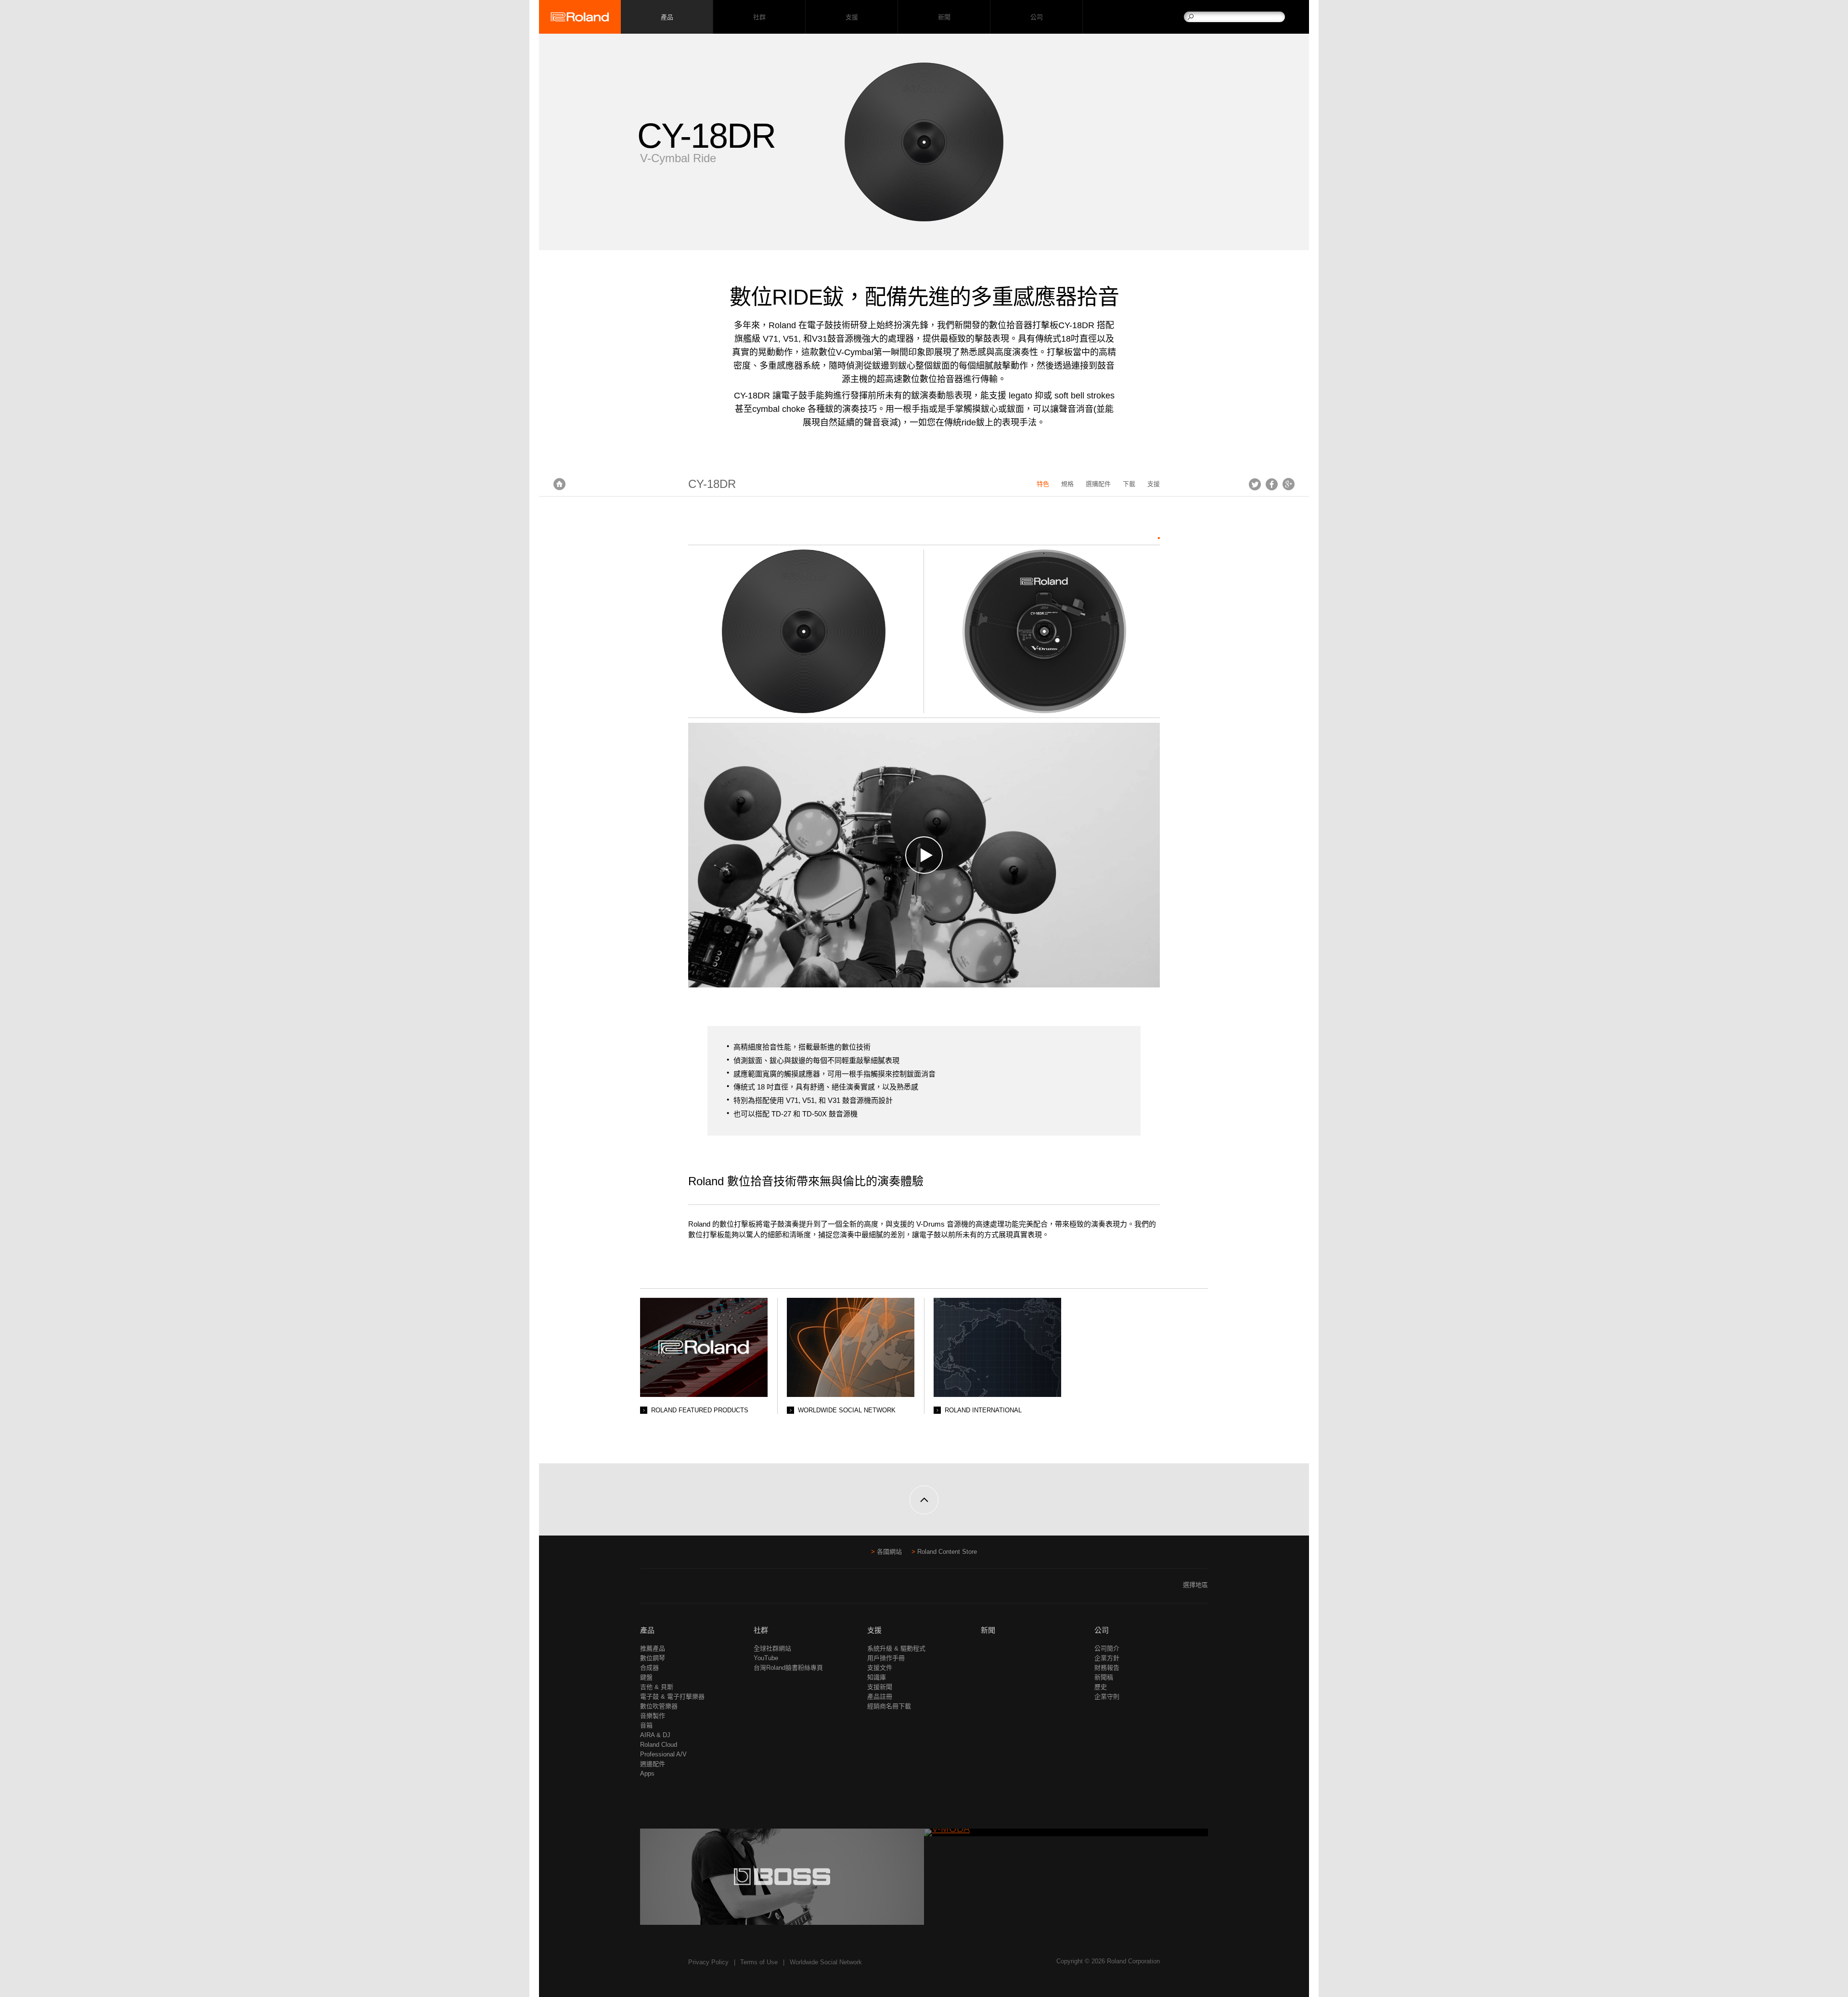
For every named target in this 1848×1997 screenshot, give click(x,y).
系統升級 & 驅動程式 (896, 1648)
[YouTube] (664, 1589)
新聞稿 (1104, 1677)
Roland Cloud (659, 1745)
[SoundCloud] (683, 1589)
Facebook (1272, 484)
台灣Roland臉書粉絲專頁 (788, 1668)
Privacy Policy (708, 1962)
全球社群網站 (772, 1648)
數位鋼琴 (653, 1658)
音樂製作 (653, 1716)
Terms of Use (759, 1962)
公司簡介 (1107, 1648)
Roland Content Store (947, 1552)
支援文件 (880, 1668)
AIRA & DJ (655, 1735)
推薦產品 (653, 1648)
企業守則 (1107, 1696)
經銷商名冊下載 (889, 1706)
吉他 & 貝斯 (657, 1687)
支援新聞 (880, 1687)
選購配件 (1098, 484)
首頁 (559, 484)
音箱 (646, 1725)
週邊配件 (653, 1764)
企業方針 (1107, 1658)
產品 (647, 1630)
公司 (1036, 17)
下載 (1129, 484)
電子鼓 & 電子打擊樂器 (672, 1696)
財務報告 (1107, 1668)
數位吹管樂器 (659, 1706)
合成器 (649, 1668)
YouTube (766, 1658)
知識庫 (877, 1677)
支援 (852, 17)
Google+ (1289, 484)
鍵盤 (646, 1677)
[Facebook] (646, 1589)
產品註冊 (880, 1696)
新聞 (944, 17)
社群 (759, 17)
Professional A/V (663, 1754)
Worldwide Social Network (826, 1962)
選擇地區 (1195, 1585)
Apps (647, 1773)
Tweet (1255, 484)
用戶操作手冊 (886, 1658)
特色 (1043, 484)
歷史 (1101, 1687)
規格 (1067, 484)
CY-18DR (712, 484)
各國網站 (889, 1552)
